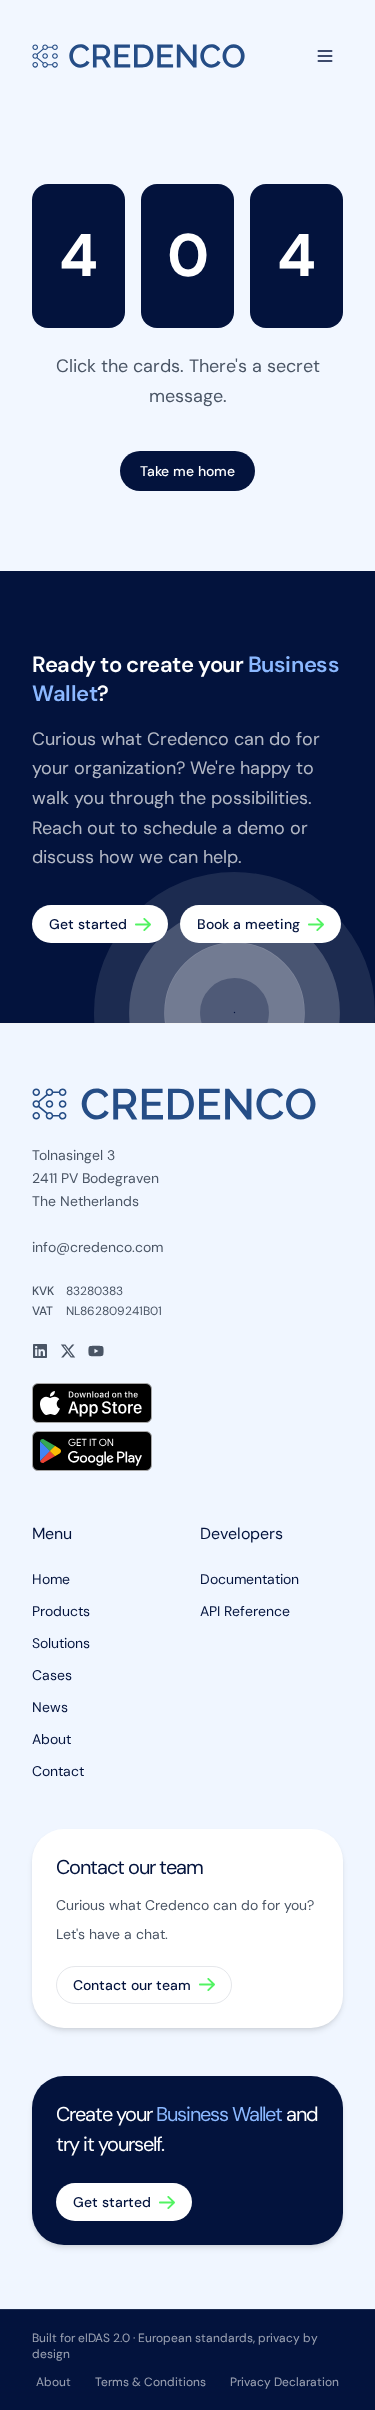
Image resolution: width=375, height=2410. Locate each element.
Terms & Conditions (150, 2382)
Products (61, 1611)
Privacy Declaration (284, 2382)
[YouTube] (96, 1351)
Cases (52, 1675)
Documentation (249, 1579)
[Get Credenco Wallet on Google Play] (187, 1451)
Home (51, 1579)
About (51, 1739)
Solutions (61, 1643)
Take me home (187, 471)
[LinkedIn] (40, 1351)
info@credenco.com (97, 1247)
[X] (68, 1351)
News (50, 1707)
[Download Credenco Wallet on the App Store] (187, 1403)
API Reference (245, 1611)
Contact (58, 1771)
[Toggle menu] (325, 56)
